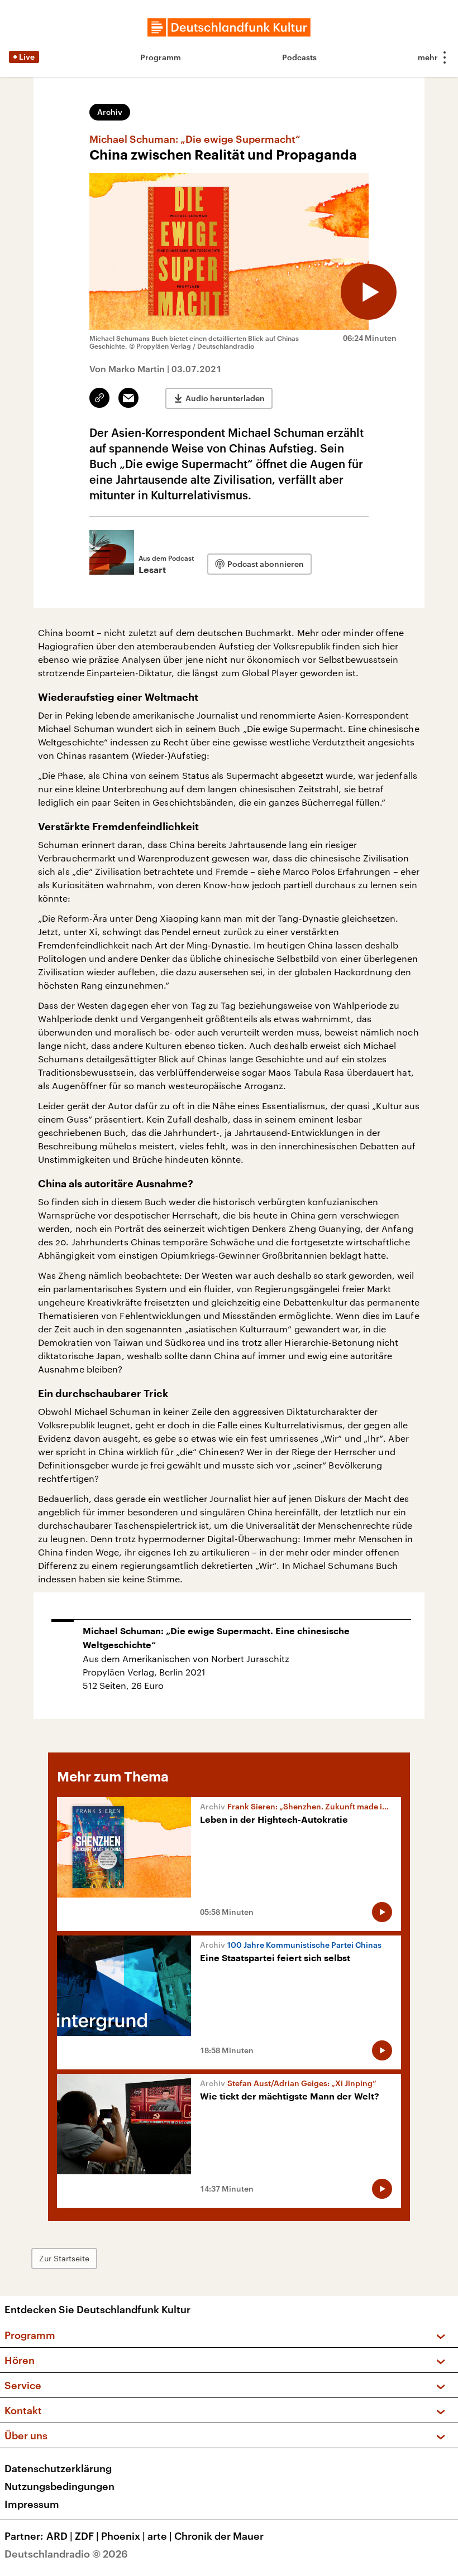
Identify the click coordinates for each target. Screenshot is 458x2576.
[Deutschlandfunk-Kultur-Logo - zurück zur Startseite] (229, 27)
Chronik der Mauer (219, 2536)
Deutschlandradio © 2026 (66, 2554)
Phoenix (123, 2536)
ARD (59, 2536)
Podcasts (299, 57)
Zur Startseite (64, 2258)
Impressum (32, 2504)
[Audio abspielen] (369, 292)
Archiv (110, 112)
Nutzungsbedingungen (59, 2486)
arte (160, 2536)
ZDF (87, 2536)
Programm (161, 57)
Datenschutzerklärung (58, 2468)
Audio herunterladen (225, 398)
